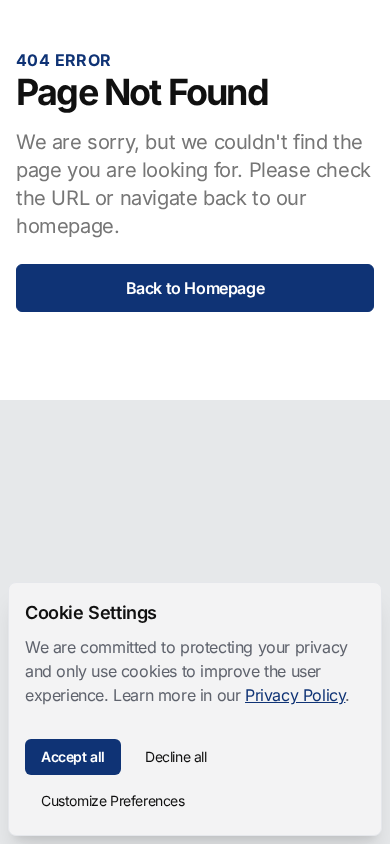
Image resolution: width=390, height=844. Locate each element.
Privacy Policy (295, 695)
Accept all (73, 756)
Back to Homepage (195, 288)
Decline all (176, 756)
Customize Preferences (113, 800)
